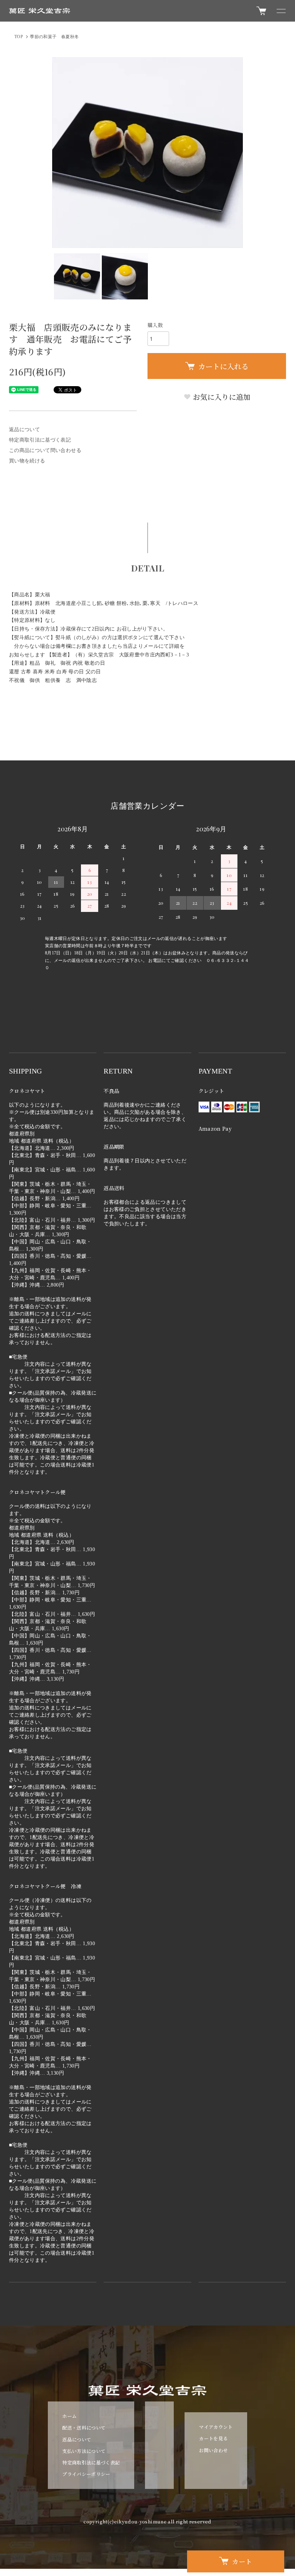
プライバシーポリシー (86, 2474)
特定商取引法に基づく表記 (40, 440)
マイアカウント (216, 2427)
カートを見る (213, 2438)
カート (242, 2561)
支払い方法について (84, 2451)
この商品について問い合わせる (45, 450)
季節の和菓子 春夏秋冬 (54, 37)
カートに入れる (223, 366)
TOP (19, 37)
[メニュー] (281, 11)
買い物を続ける (27, 461)
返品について (24, 430)
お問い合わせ (213, 2450)
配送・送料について (84, 2428)
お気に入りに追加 (221, 397)
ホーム (69, 2416)
